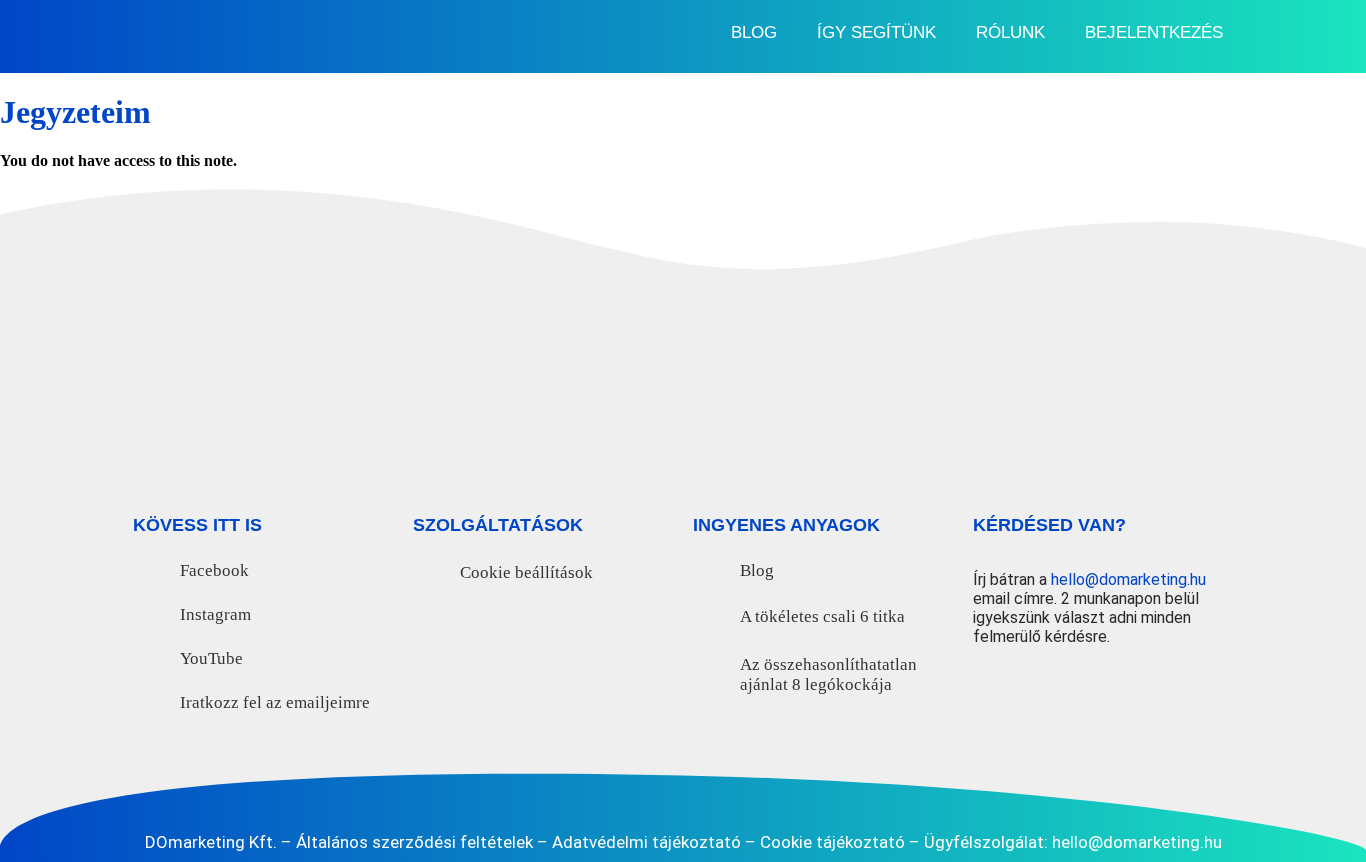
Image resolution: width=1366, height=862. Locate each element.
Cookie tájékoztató (832, 842)
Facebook (214, 570)
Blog (754, 32)
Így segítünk (876, 32)
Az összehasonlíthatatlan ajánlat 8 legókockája (828, 674)
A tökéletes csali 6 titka (822, 616)
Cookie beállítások (526, 572)
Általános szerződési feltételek (414, 842)
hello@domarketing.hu (1128, 579)
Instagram (215, 614)
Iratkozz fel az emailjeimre (275, 702)
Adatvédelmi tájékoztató (646, 842)
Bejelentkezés (1154, 32)
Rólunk (1010, 32)
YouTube (211, 658)
